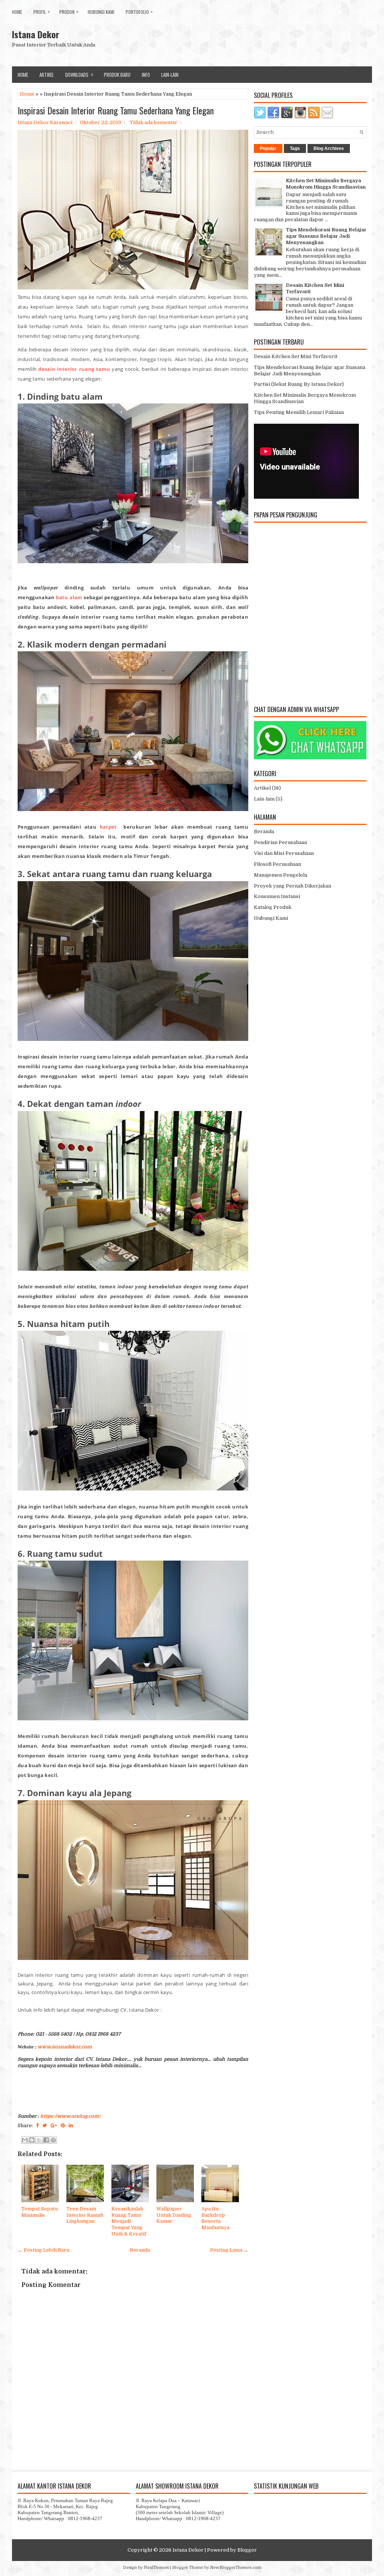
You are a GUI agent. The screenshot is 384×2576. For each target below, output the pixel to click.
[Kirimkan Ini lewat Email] (25, 2140)
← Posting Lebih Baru (43, 2250)
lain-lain (170, 75)
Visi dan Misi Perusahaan (284, 853)
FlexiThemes (156, 2568)
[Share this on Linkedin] (71, 2125)
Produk (69, 11)
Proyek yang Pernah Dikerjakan (292, 886)
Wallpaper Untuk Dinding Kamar (174, 2215)
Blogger (247, 2550)
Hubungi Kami (101, 12)
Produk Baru (117, 75)
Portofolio (139, 11)
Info (146, 75)
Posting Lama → (229, 2250)
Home (17, 12)
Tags (295, 148)
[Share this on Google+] (54, 2125)
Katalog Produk (273, 907)
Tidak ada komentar (154, 122)
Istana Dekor (36, 34)
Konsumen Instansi (277, 896)
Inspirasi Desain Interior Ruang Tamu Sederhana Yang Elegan (116, 110)
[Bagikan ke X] (39, 2140)
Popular (268, 148)
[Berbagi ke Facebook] (46, 2140)
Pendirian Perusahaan (280, 842)
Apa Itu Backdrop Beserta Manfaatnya (215, 2218)
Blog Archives (329, 148)
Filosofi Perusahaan (277, 864)
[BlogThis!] (32, 2140)
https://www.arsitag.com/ (70, 2116)
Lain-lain (264, 799)
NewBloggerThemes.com (236, 2568)
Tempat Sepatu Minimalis (40, 2212)
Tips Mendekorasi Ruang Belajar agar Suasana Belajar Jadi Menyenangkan (326, 236)
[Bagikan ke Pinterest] (53, 2140)
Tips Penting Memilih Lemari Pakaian (299, 412)
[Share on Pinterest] (63, 2125)
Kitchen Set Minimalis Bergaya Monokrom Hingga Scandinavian (326, 184)
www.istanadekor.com (65, 2047)
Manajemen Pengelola (280, 875)
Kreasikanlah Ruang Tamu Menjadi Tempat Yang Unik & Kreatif (129, 2221)
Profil (42, 11)
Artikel (47, 75)
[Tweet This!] (45, 2125)
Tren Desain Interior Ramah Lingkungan (85, 2215)
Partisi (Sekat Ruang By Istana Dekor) (299, 384)
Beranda (140, 2250)
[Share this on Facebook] (37, 2125)
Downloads (79, 74)
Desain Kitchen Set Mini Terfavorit (296, 356)
